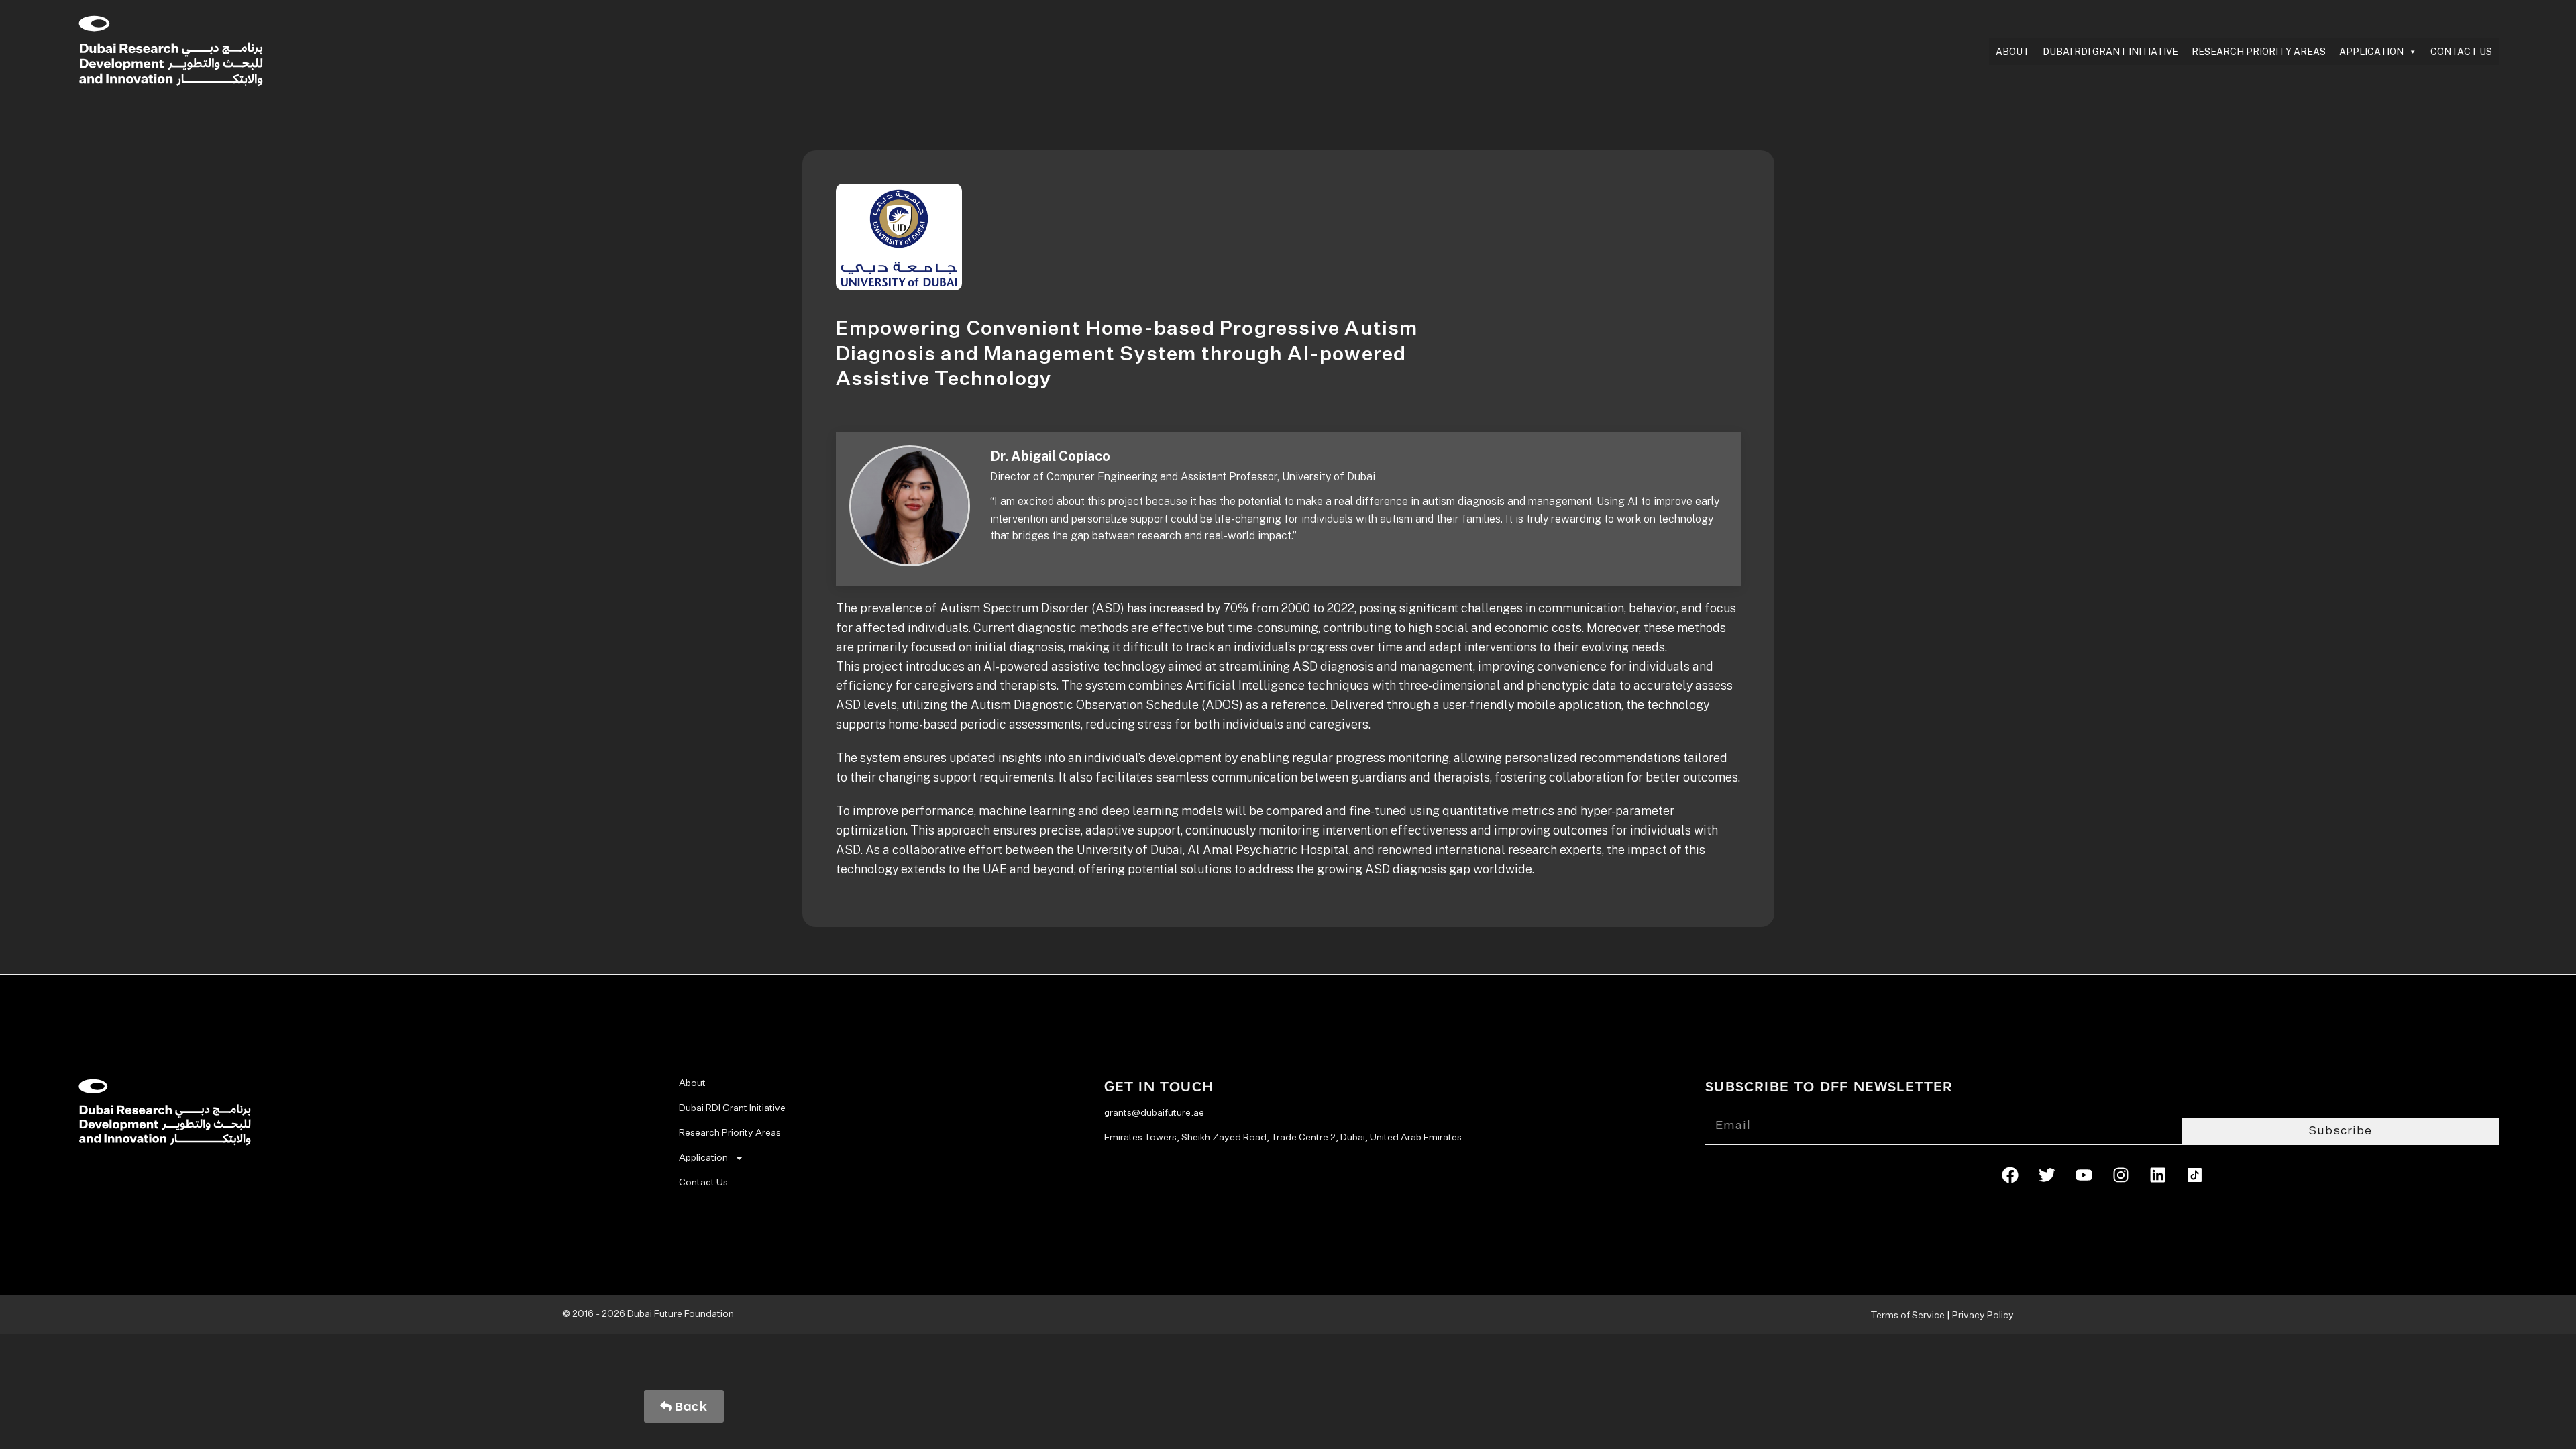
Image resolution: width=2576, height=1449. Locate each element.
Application (2371, 52)
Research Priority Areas (2259, 52)
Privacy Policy (1983, 1316)
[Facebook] (2010, 1175)
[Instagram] (2121, 1175)
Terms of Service (1908, 1316)
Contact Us (2461, 52)
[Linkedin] (2157, 1175)
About (2012, 52)
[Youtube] (2084, 1175)
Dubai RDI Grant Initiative (2110, 52)
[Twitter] (2047, 1175)
